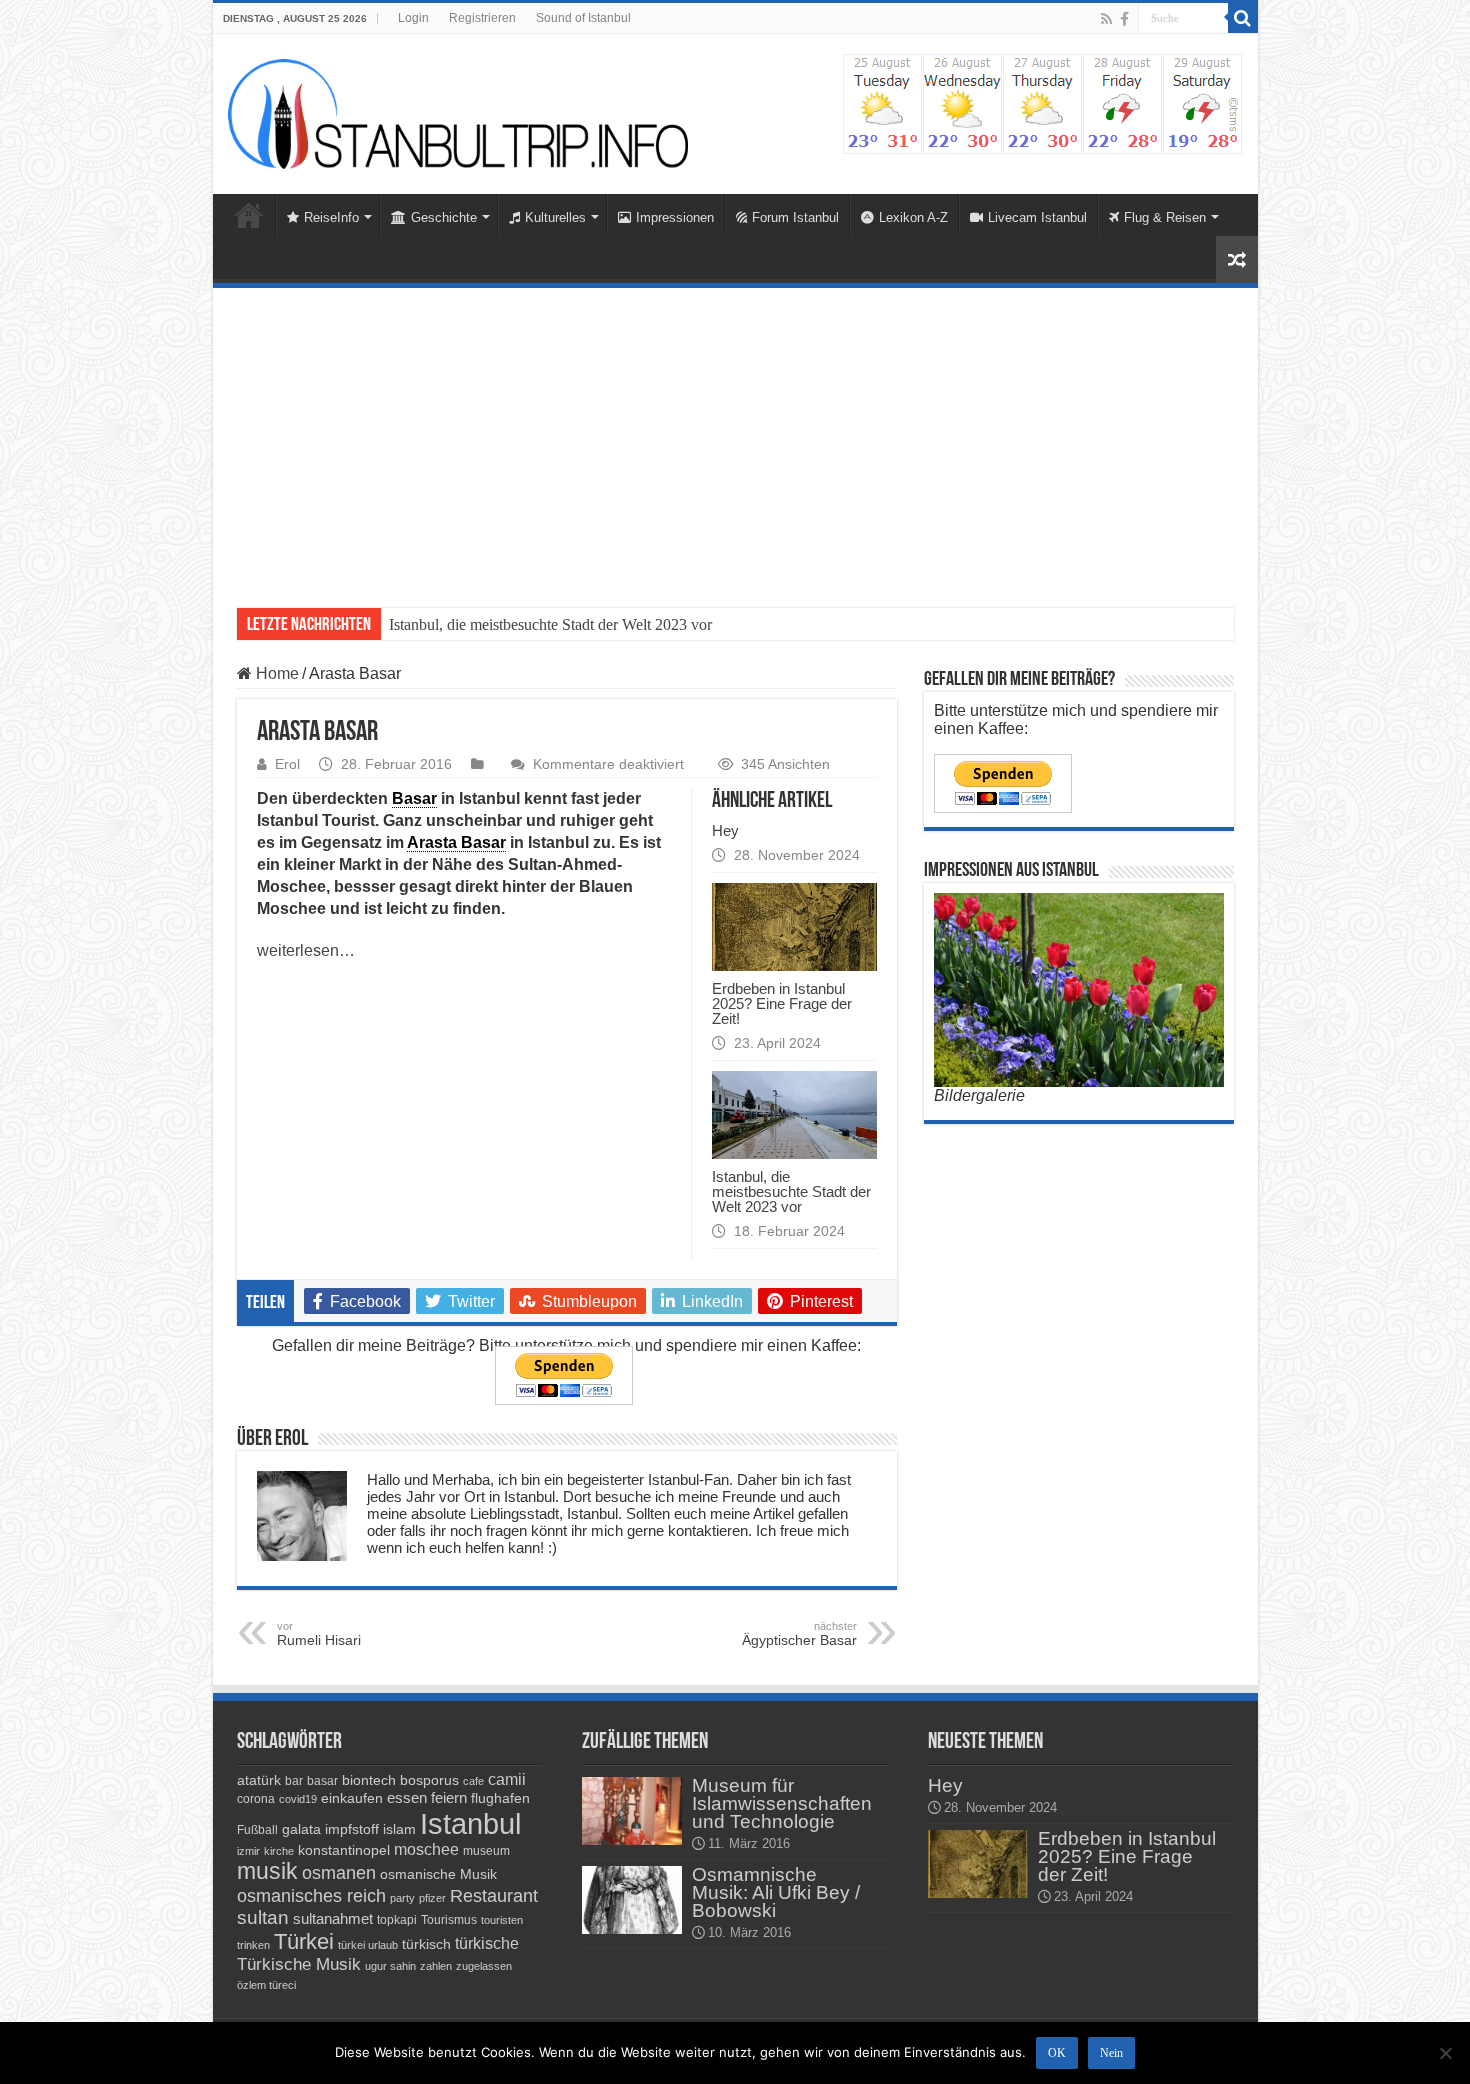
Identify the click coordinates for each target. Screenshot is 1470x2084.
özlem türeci (266, 1985)
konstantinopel (344, 1850)
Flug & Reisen (1165, 217)
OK (1057, 2053)
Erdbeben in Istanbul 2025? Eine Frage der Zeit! (782, 1003)
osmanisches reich (311, 1895)
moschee (426, 1849)
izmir (248, 1851)
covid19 (298, 1799)
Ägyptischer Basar (799, 1634)
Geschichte (444, 217)
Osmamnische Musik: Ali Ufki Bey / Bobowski (776, 1892)
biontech (369, 1780)
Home (249, 215)
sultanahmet (333, 1918)
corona (256, 1799)
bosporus (429, 1780)
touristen (502, 1920)
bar (294, 1781)
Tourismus (449, 1920)
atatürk (259, 1780)
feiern (449, 1797)
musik (267, 1871)
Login (413, 18)
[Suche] (1243, 18)
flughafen (500, 1798)
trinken (253, 1945)
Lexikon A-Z (913, 217)
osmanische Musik (438, 1874)
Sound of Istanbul (583, 18)
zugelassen (484, 1966)
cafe (473, 1781)
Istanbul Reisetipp (445, 624)
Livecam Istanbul (1037, 217)
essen (407, 1797)
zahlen (436, 1966)
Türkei (304, 1941)
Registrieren (482, 18)
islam (399, 1829)
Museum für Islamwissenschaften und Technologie (782, 1803)
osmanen (339, 1873)
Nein (1111, 2053)
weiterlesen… (306, 950)
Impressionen (675, 217)
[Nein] (1445, 2053)
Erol (287, 764)
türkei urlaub (368, 1945)
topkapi (397, 1920)
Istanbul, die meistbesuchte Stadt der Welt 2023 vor (791, 1191)
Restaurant (494, 1896)
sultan (263, 1917)
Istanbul (470, 1823)
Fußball (257, 1830)
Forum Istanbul (795, 217)
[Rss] (1106, 19)
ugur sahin (390, 1966)
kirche (279, 1851)
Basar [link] (414, 798)
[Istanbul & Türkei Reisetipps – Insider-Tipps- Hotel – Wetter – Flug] (458, 112)
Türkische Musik (299, 1964)
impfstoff (352, 1829)
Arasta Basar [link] (456, 842)
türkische (487, 1943)
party (402, 1898)
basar (322, 1781)
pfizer (432, 1898)
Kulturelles (555, 217)
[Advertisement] (735, 438)
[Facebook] (1124, 19)
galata (301, 1829)
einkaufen (352, 1798)
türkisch (426, 1944)
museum (486, 1851)
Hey (725, 830)
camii (507, 1779)
